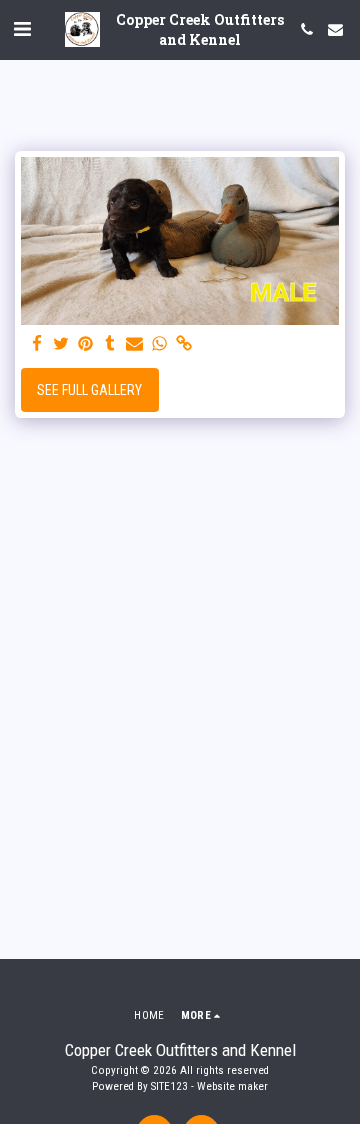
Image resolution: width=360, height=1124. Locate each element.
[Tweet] (62, 344)
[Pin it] (86, 344)
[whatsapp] (160, 344)
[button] (22, 29)
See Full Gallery (89, 390)
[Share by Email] (135, 344)
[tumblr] (111, 344)
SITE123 (169, 1086)
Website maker (232, 1086)
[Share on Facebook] (37, 344)
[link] (184, 344)
